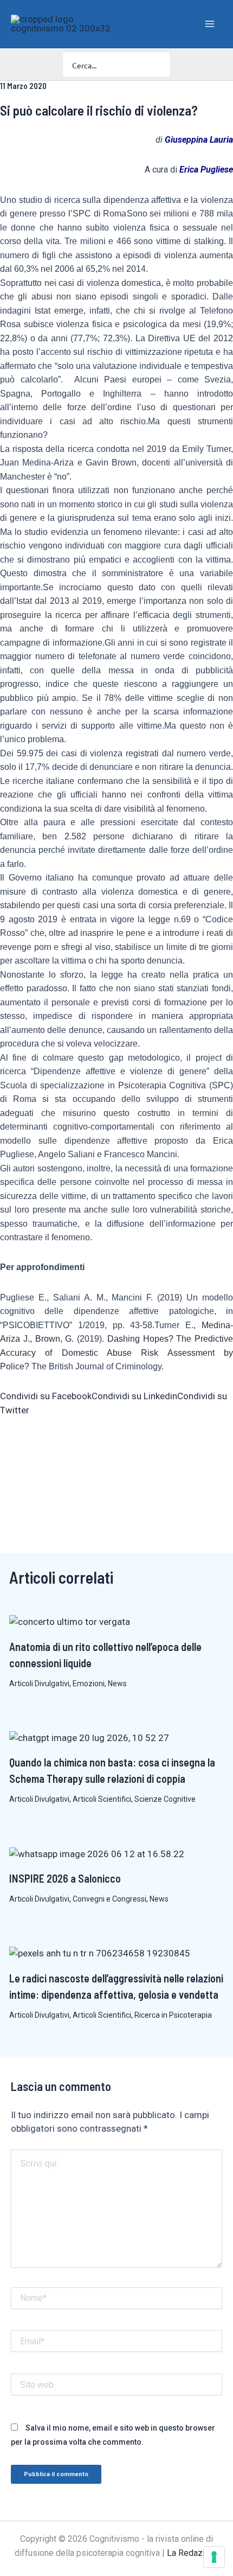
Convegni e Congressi (109, 1899)
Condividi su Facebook (46, 1396)
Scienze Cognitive (165, 1799)
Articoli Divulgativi (39, 1684)
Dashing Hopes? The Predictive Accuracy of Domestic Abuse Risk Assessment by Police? (116, 1353)
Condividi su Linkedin (134, 1396)
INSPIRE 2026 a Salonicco (65, 1878)
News (117, 1684)
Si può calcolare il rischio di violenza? (99, 110)
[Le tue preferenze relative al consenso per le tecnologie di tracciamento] (214, 2557)
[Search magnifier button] (158, 65)
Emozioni (89, 1684)
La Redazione (193, 2553)
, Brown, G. (52, 1339)
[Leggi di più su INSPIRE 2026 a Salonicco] (97, 1853)
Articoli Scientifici (102, 1799)
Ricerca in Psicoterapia (173, 2015)
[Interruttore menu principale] (210, 24)
